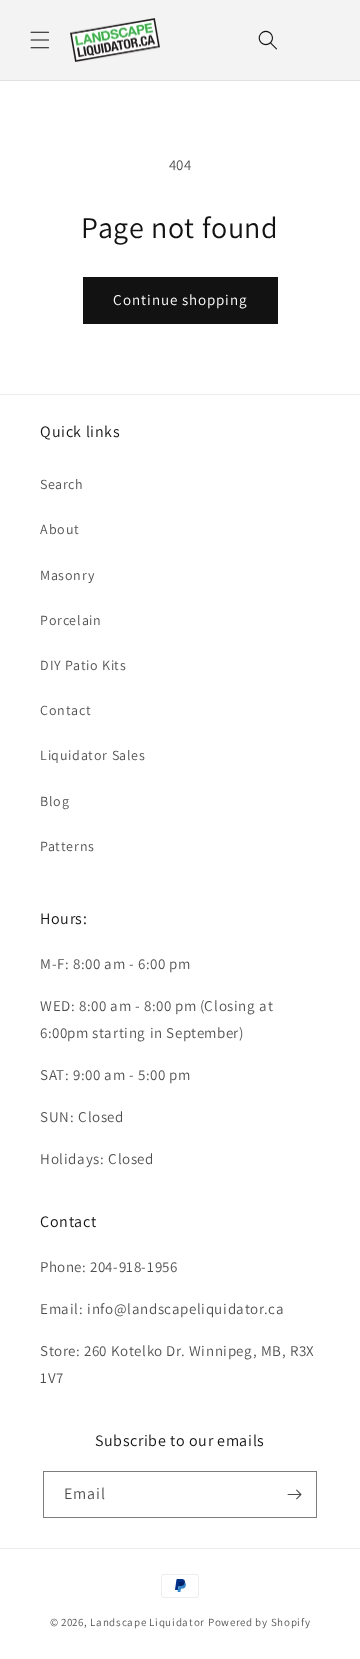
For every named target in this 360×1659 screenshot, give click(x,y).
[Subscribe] (294, 1494)
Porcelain (70, 620)
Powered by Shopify (259, 1622)
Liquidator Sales (93, 755)
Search (62, 484)
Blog (54, 801)
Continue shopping (180, 299)
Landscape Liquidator (147, 1622)
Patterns (67, 846)
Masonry (67, 575)
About (60, 529)
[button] (40, 40)
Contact (65, 710)
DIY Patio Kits (83, 665)
